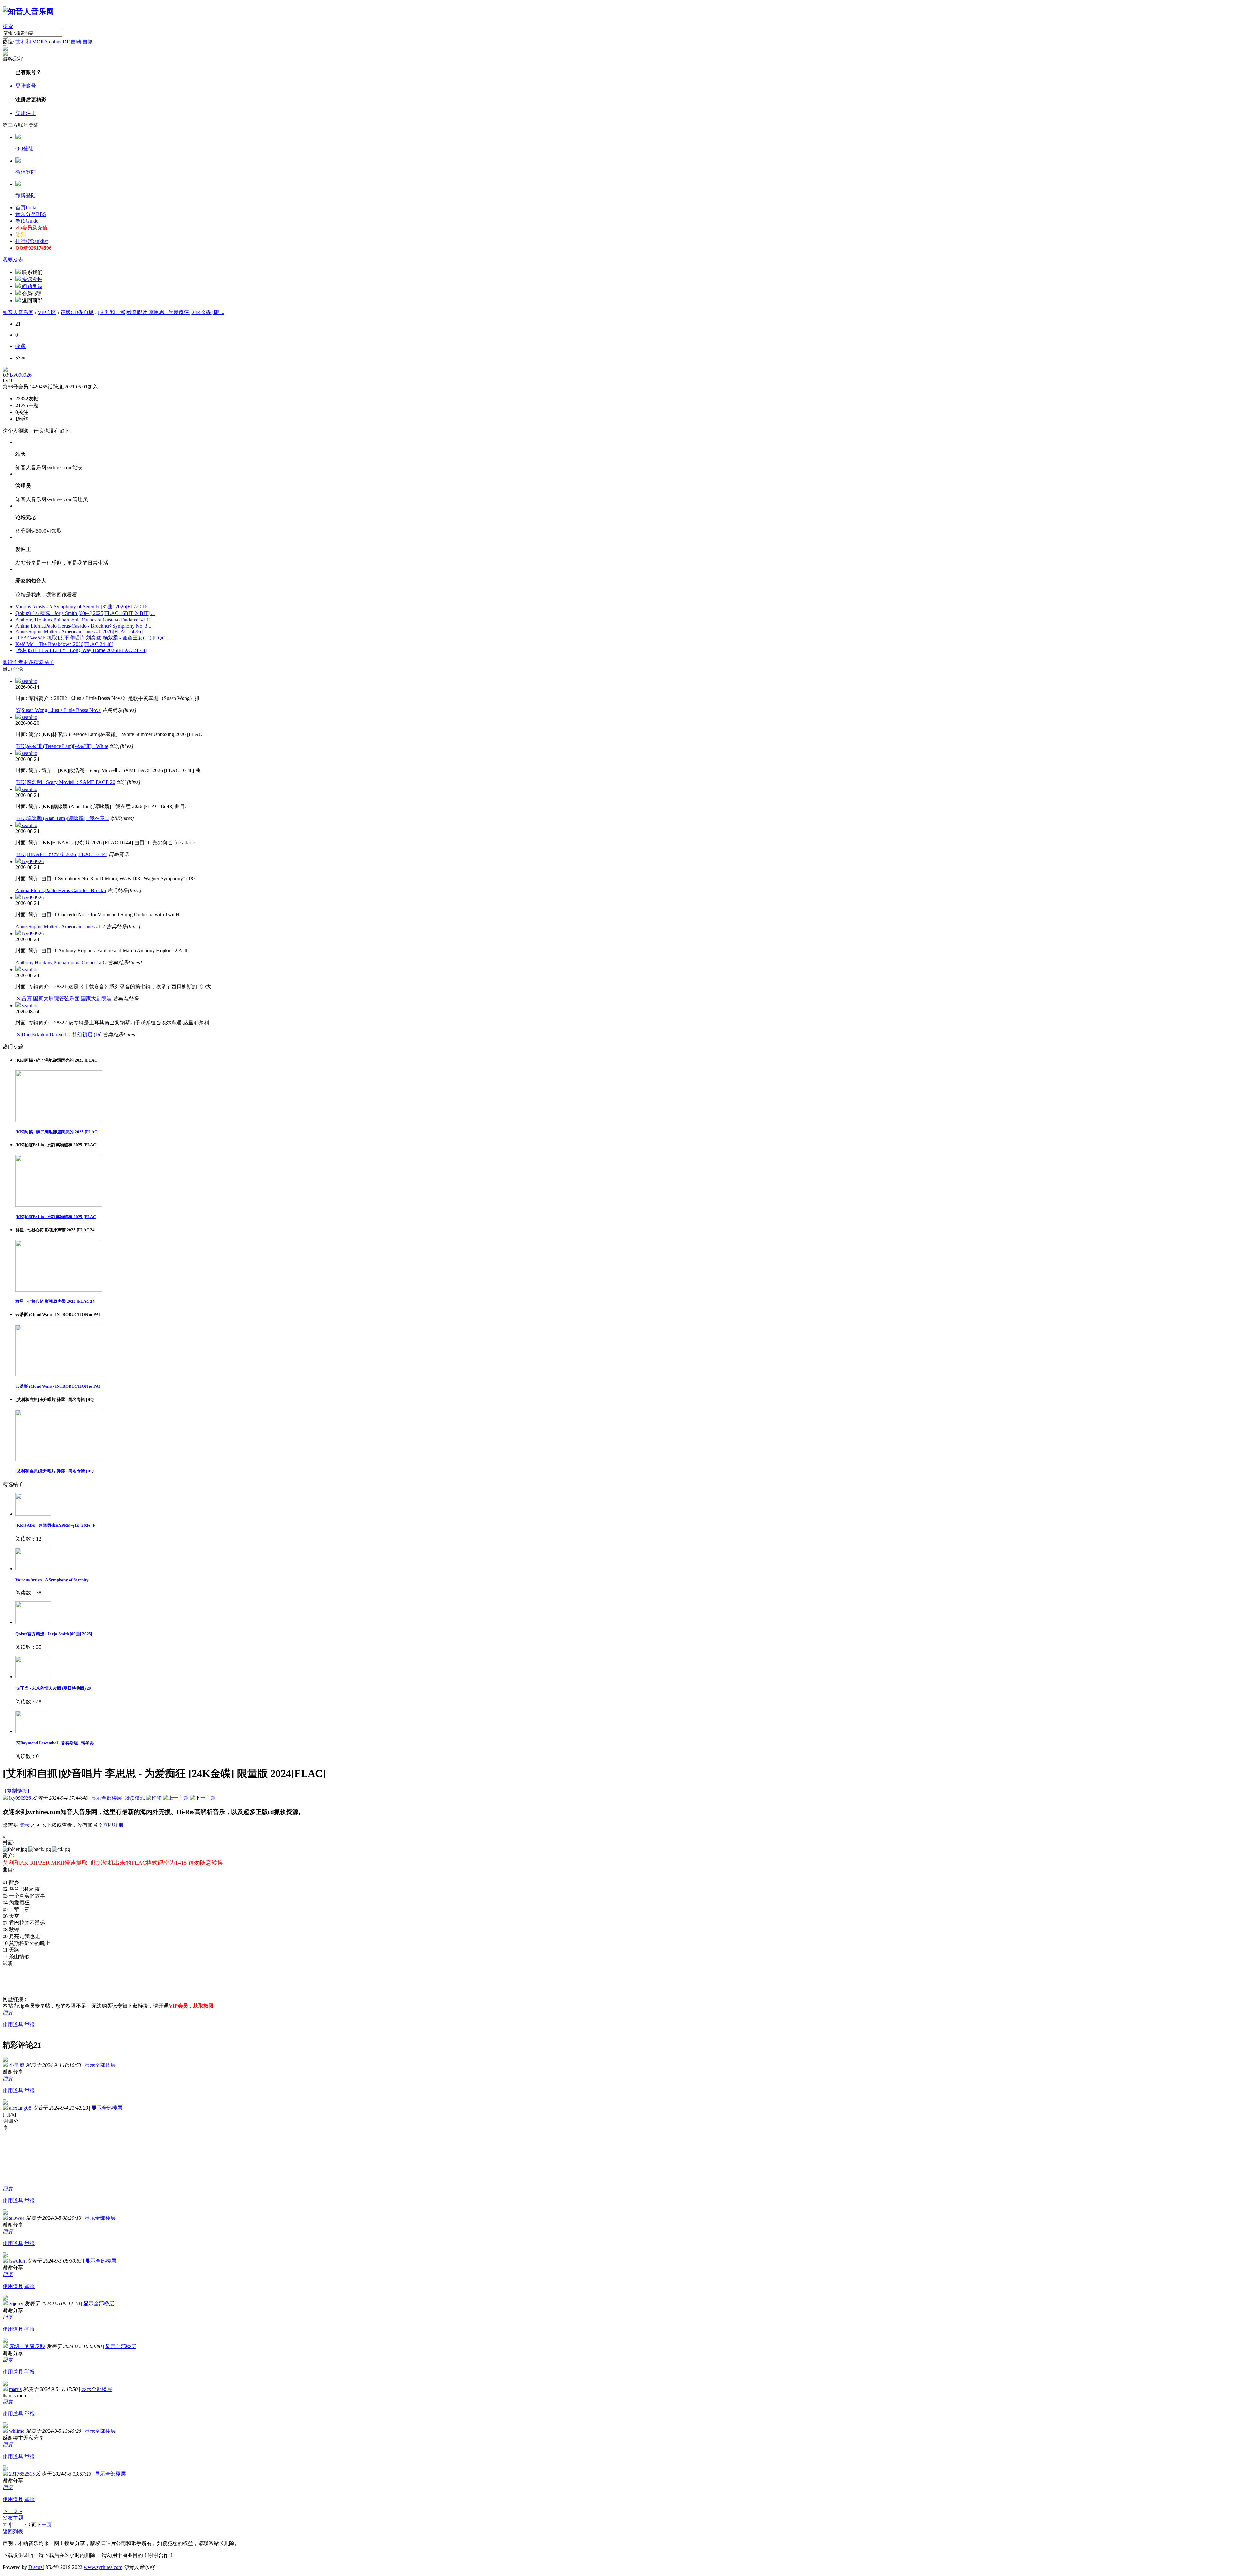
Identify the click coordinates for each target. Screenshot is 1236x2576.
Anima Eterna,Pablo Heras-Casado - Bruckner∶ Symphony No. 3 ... (84, 626)
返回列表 (13, 2531)
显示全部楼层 (107, 1798)
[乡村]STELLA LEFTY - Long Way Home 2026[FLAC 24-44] (81, 650)
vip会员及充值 (32, 228)
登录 (24, 1825)
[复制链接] (17, 1791)
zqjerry (16, 2304)
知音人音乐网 (18, 312)
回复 (8, 2013)
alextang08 (20, 2108)
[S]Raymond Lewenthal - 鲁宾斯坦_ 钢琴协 (55, 1743)
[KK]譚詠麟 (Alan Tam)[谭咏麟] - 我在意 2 (62, 818)
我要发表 (13, 260)
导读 (27, 221)
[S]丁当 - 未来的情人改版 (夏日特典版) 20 (53, 1688)
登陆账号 (26, 86)
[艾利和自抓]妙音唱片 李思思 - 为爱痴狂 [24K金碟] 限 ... (161, 312)
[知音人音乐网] (28, 12)
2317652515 (22, 2474)
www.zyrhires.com (103, 2567)
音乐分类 (31, 214)
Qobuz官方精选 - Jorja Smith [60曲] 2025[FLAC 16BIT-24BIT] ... (85, 613)
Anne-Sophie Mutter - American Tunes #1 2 (60, 926)
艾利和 (23, 42)
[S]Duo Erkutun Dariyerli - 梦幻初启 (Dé (58, 1035)
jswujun (17, 2261)
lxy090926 (21, 375)
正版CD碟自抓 (77, 312)
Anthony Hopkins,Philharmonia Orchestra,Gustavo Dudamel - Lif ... (85, 620)
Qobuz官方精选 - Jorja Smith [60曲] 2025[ (54, 1634)
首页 (27, 207)
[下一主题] (203, 1798)
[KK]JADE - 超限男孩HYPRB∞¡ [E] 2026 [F (55, 1525)
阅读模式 (135, 1798)
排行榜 (32, 241)
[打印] (154, 1798)
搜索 (8, 26)
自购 (76, 42)
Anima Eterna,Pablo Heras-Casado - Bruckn (61, 890)
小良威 (17, 2065)
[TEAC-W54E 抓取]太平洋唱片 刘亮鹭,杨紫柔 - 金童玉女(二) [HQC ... (93, 638)
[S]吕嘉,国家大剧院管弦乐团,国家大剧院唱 (64, 999)
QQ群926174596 (33, 248)
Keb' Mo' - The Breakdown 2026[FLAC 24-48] (64, 644)
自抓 (88, 42)
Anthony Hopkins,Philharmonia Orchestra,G (61, 962)
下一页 (44, 2525)
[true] (5, 38)
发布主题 (13, 2518)
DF (66, 42)
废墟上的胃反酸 (27, 2346)
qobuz (55, 42)
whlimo (17, 2431)
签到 (21, 234)
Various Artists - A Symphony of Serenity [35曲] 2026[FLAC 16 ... (84, 607)
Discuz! (36, 2567)
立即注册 (26, 113)
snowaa (17, 2218)
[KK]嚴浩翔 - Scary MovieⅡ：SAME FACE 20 (65, 782)
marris (15, 2389)
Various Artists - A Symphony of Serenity (52, 1580)
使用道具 (13, 2025)
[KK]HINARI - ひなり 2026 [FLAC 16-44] (61, 854)
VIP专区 (47, 312)
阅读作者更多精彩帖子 (28, 662)
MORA (40, 42)
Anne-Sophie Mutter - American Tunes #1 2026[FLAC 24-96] (79, 632)
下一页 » (12, 2511)
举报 (30, 2025)
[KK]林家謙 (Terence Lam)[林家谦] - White (62, 746)
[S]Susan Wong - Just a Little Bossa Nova (58, 710)
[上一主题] (176, 1798)
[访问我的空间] (5, 370)
